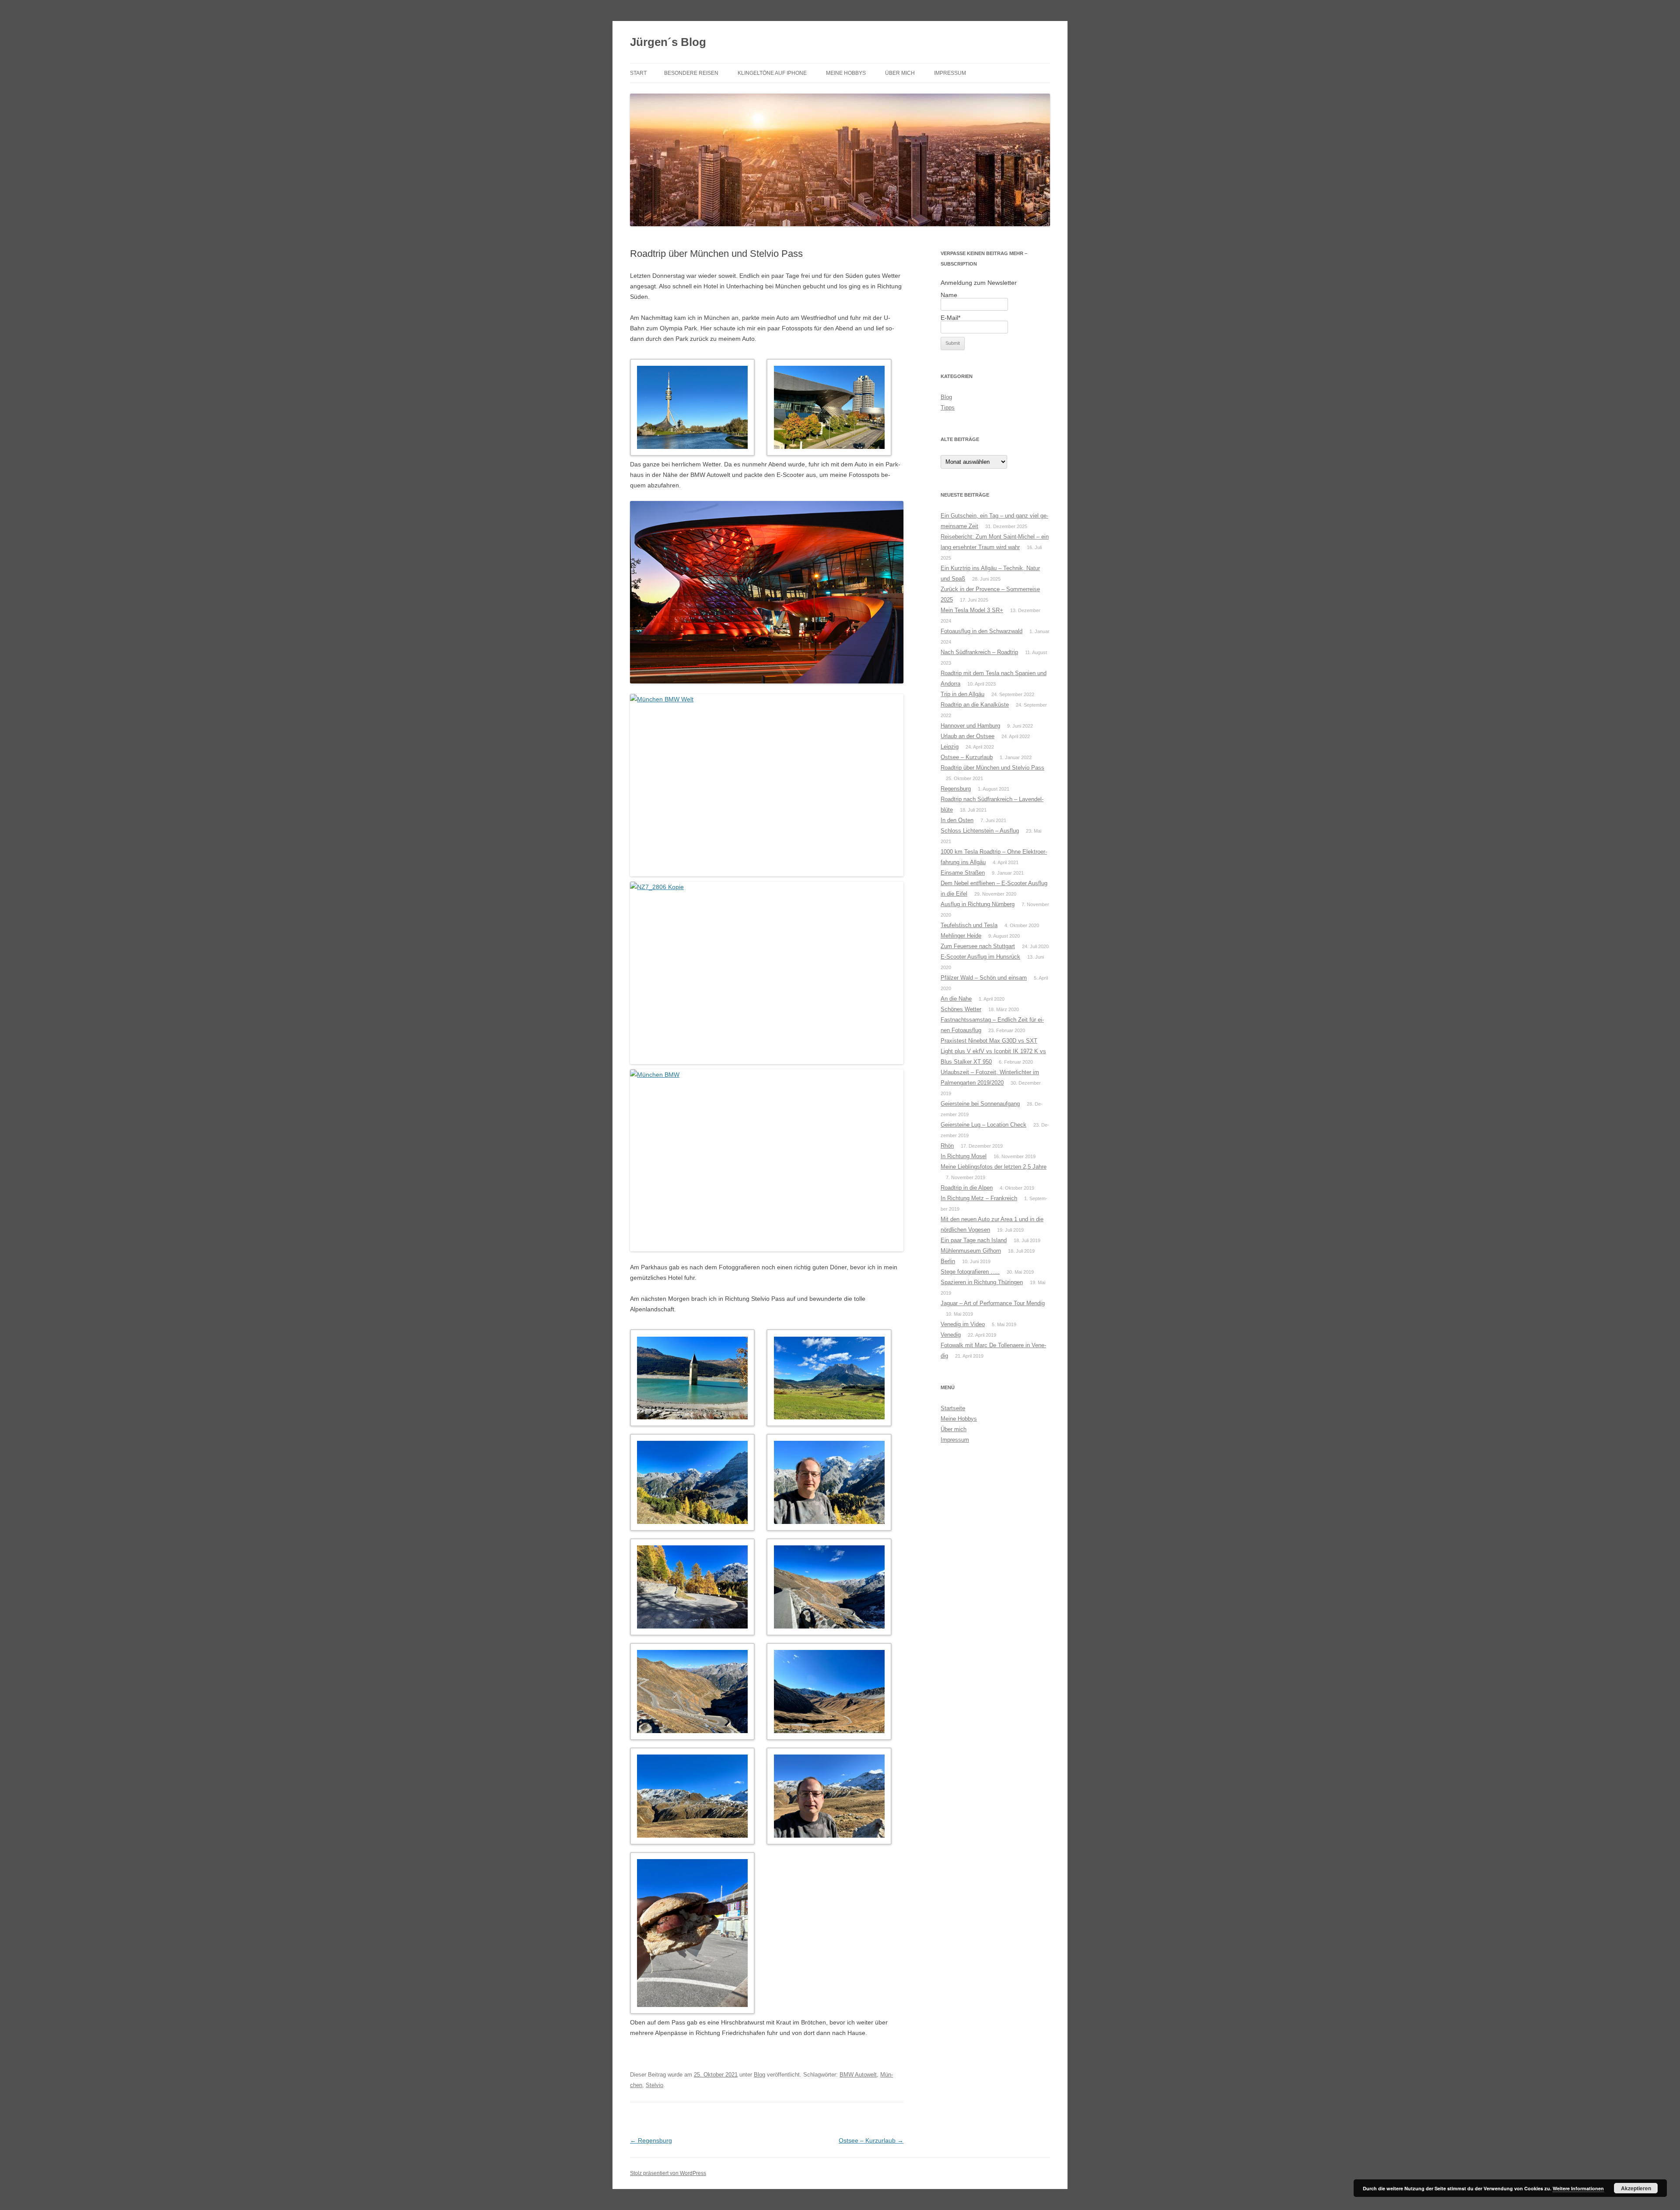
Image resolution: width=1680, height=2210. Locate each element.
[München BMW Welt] (767, 785)
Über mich (900, 73)
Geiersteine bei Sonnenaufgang (980, 1104)
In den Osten (957, 820)
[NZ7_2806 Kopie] (767, 973)
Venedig (951, 1335)
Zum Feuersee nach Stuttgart (978, 946)
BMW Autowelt (858, 2075)
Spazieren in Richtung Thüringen (982, 1282)
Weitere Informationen (1578, 2188)
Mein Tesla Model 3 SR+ (972, 610)
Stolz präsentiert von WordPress (668, 2173)
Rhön (947, 1146)
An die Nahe (956, 999)
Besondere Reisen (691, 73)
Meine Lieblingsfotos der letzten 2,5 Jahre (994, 1167)
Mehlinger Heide (961, 936)
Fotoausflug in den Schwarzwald (982, 631)
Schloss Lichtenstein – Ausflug (980, 831)
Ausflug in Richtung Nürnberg (978, 904)
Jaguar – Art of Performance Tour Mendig (993, 1303)
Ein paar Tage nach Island (974, 1240)
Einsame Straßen (963, 873)
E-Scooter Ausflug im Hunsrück (980, 957)
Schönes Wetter (961, 1009)
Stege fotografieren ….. (970, 1272)
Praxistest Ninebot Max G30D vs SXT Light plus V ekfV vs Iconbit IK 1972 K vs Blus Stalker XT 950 (993, 1051)
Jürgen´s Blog (668, 42)
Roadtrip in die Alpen (967, 1188)
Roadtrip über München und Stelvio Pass (992, 768)
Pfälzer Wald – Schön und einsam (984, 978)
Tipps (948, 408)
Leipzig (950, 747)
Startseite (953, 1408)
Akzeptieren (1636, 2188)
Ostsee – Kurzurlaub (871, 2140)
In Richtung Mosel (964, 1156)
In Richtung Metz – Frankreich (979, 1198)
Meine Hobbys (846, 73)
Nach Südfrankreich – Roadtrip (979, 652)
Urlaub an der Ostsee (968, 736)
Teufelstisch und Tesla (969, 925)
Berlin (948, 1261)
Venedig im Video (963, 1324)
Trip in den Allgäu (962, 694)
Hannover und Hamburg (970, 726)
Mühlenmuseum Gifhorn (971, 1251)
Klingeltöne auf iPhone (772, 73)
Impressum (950, 73)
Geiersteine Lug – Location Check (983, 1125)
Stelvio (654, 2085)
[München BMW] (767, 592)
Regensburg (651, 2140)
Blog (759, 2075)
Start (638, 73)
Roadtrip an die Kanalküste (975, 705)
